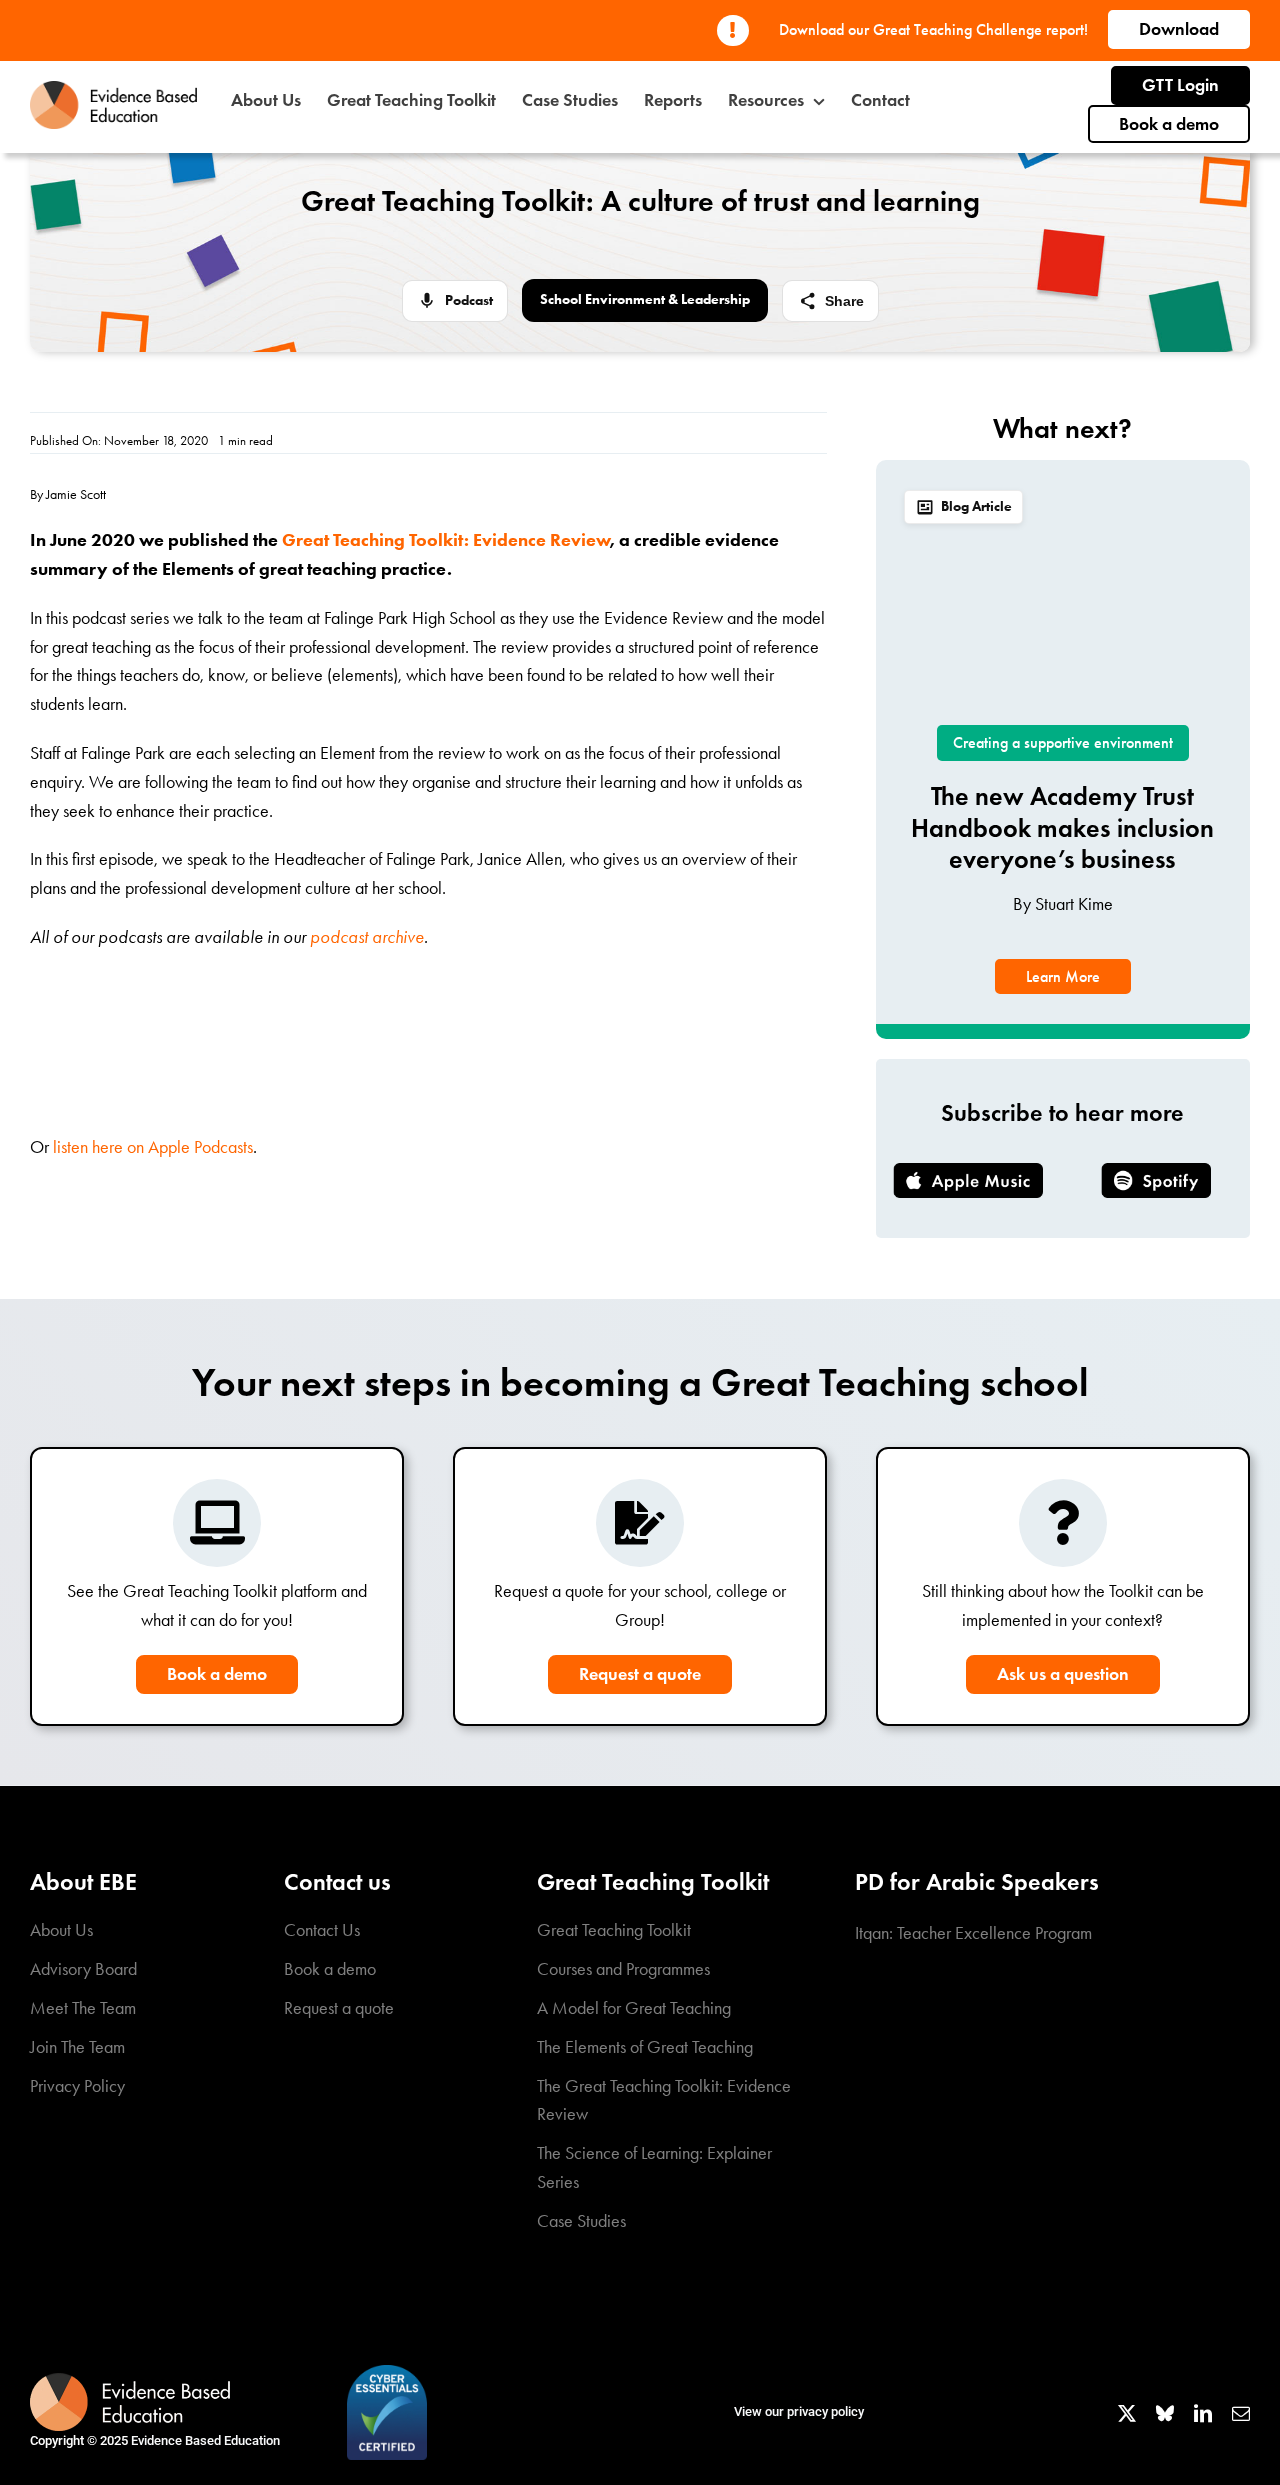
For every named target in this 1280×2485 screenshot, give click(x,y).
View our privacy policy (799, 2411)
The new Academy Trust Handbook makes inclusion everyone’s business (1062, 827)
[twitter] (1127, 2413)
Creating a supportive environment (1063, 742)
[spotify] (1156, 1172)
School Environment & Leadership (645, 299)
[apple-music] (968, 1172)
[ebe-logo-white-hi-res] (130, 2382)
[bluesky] (1165, 2413)
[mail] (1241, 2413)
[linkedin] (1203, 2413)
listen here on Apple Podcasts (153, 1147)
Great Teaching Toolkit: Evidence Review (446, 540)
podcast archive (367, 937)
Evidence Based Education (205, 2440)
